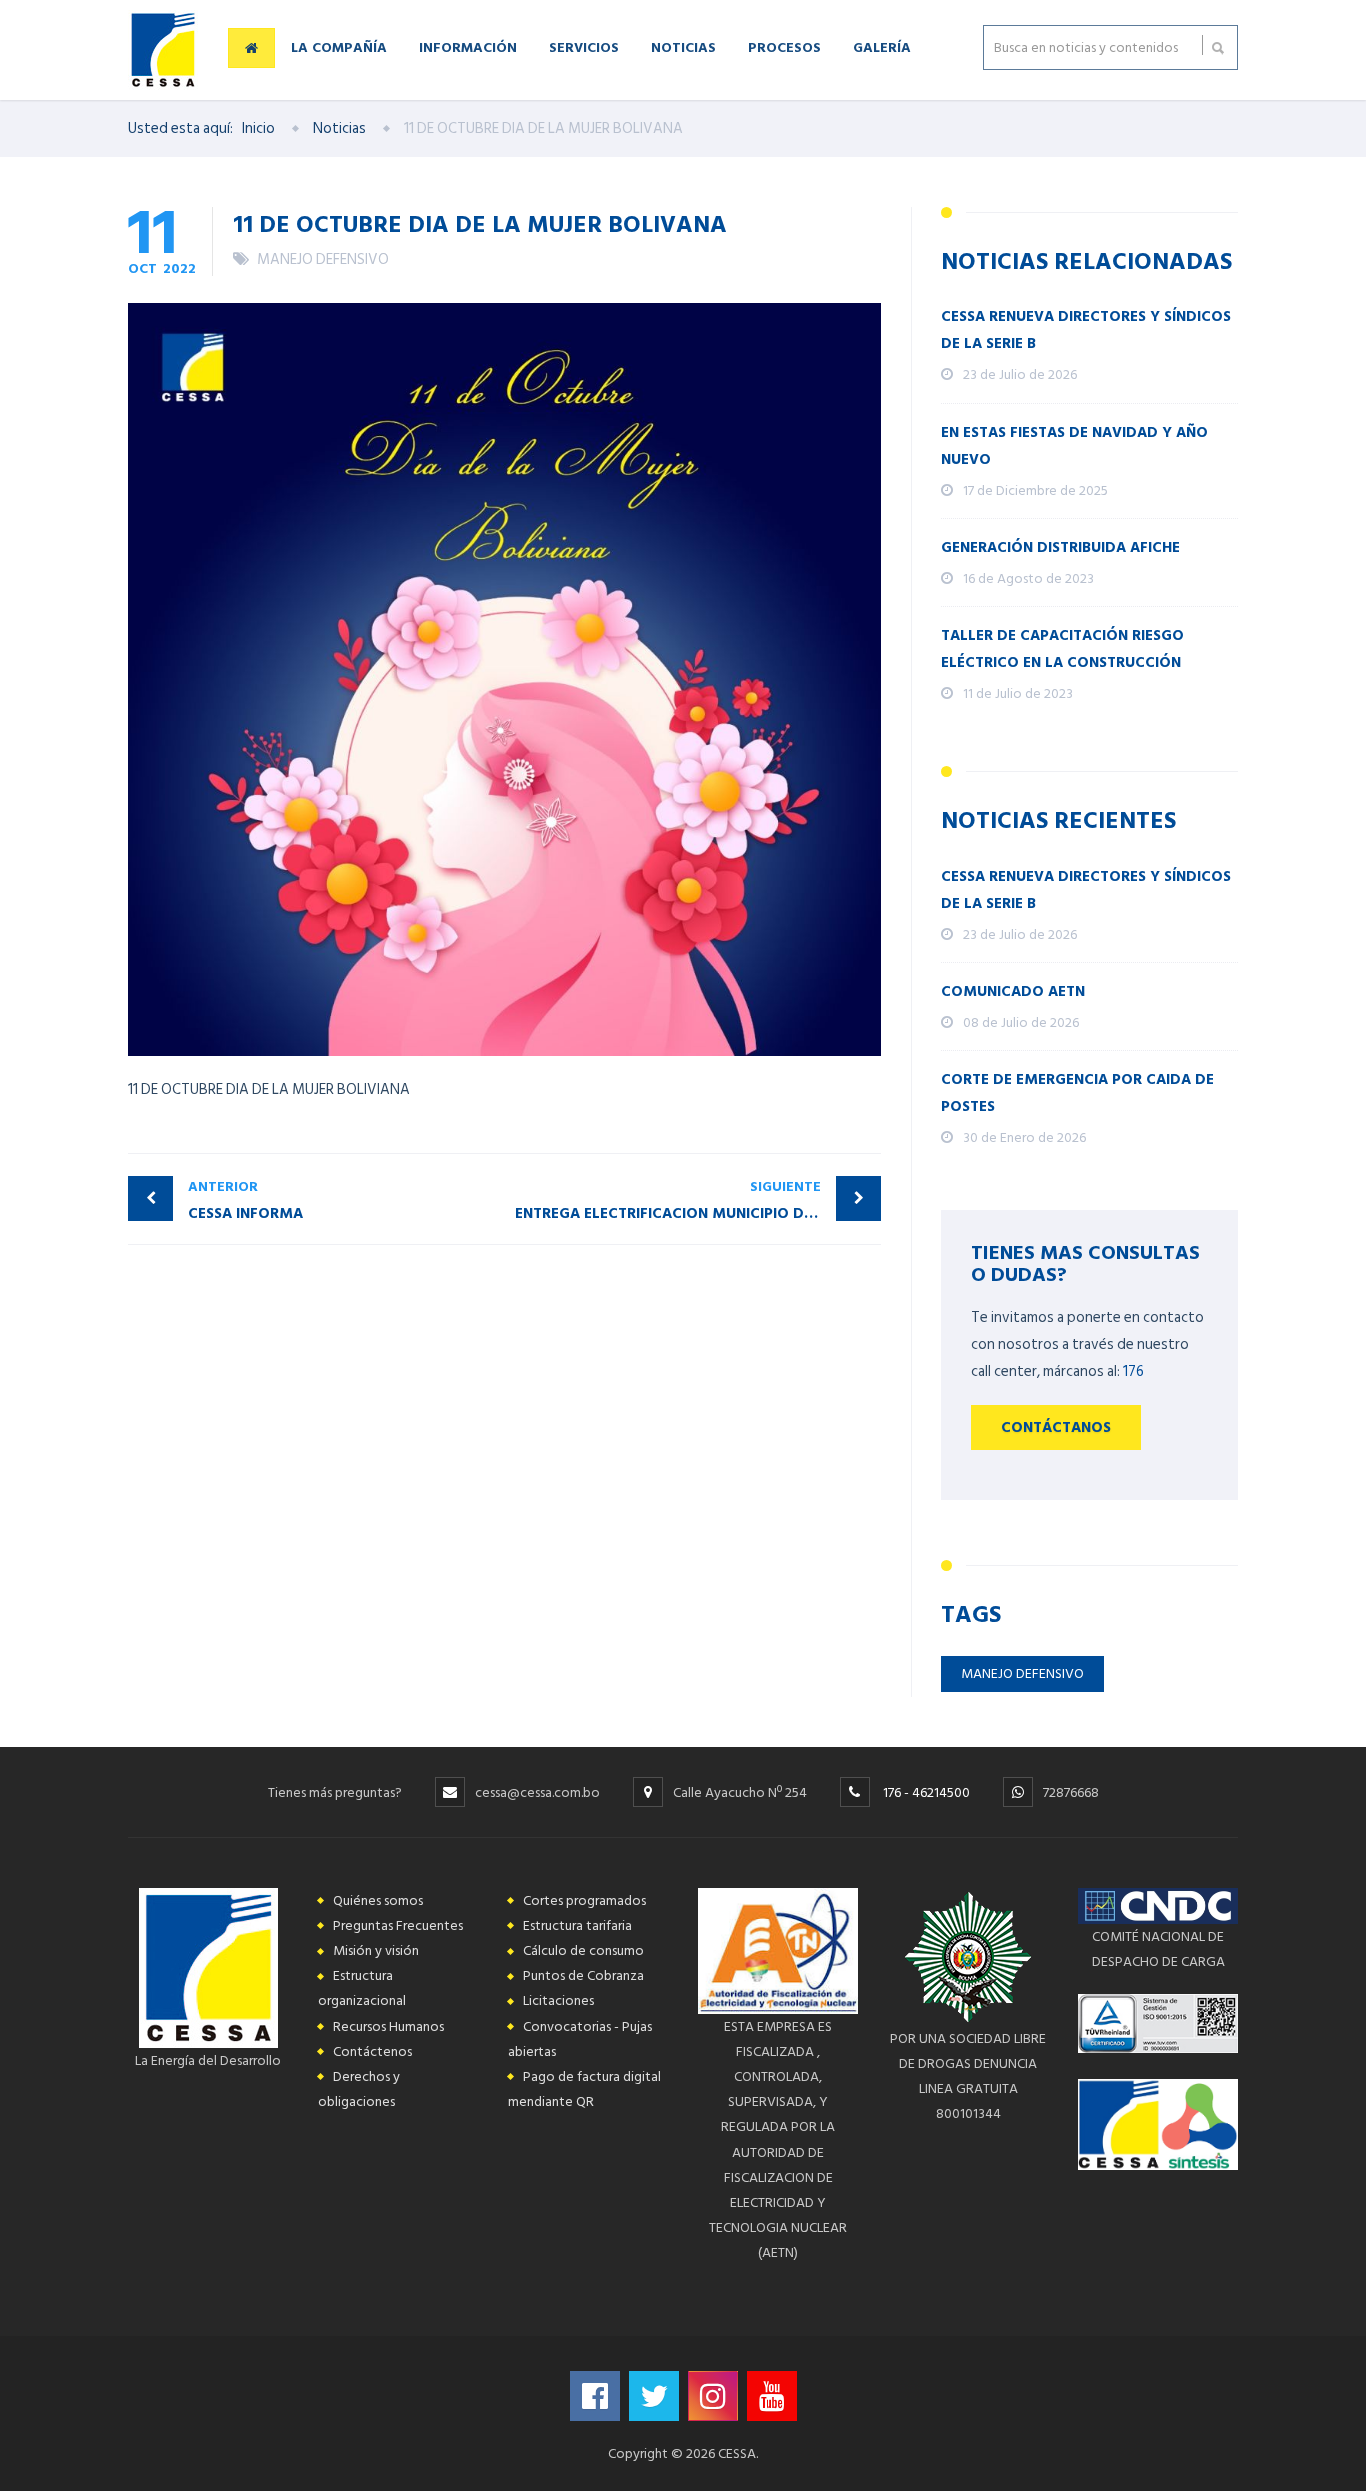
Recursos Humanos (388, 2026)
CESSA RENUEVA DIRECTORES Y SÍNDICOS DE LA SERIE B (1086, 330)
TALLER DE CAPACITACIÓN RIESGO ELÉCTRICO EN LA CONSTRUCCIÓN (1062, 649)
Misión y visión (376, 1950)
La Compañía (339, 46)
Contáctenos (372, 2051)
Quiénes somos (378, 1900)
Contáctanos (1056, 1427)
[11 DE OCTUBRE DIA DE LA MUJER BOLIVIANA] (504, 679)
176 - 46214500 (926, 1792)
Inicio (258, 128)
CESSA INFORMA (245, 1200)
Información (468, 46)
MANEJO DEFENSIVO (323, 259)
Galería (882, 46)
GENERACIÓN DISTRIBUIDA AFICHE (1060, 547)
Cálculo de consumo (583, 1950)
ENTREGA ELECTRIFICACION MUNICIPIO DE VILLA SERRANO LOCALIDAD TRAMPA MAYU (698, 1200)
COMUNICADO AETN (1013, 991)
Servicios (584, 46)
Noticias (683, 46)
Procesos (784, 46)
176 (1133, 1371)
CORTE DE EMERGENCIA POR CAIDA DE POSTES (1077, 1093)
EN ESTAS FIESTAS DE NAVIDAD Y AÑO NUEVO (1074, 446)
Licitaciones (558, 2000)
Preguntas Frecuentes (398, 1925)
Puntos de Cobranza (583, 1975)
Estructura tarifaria (577, 1925)
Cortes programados (584, 1900)
